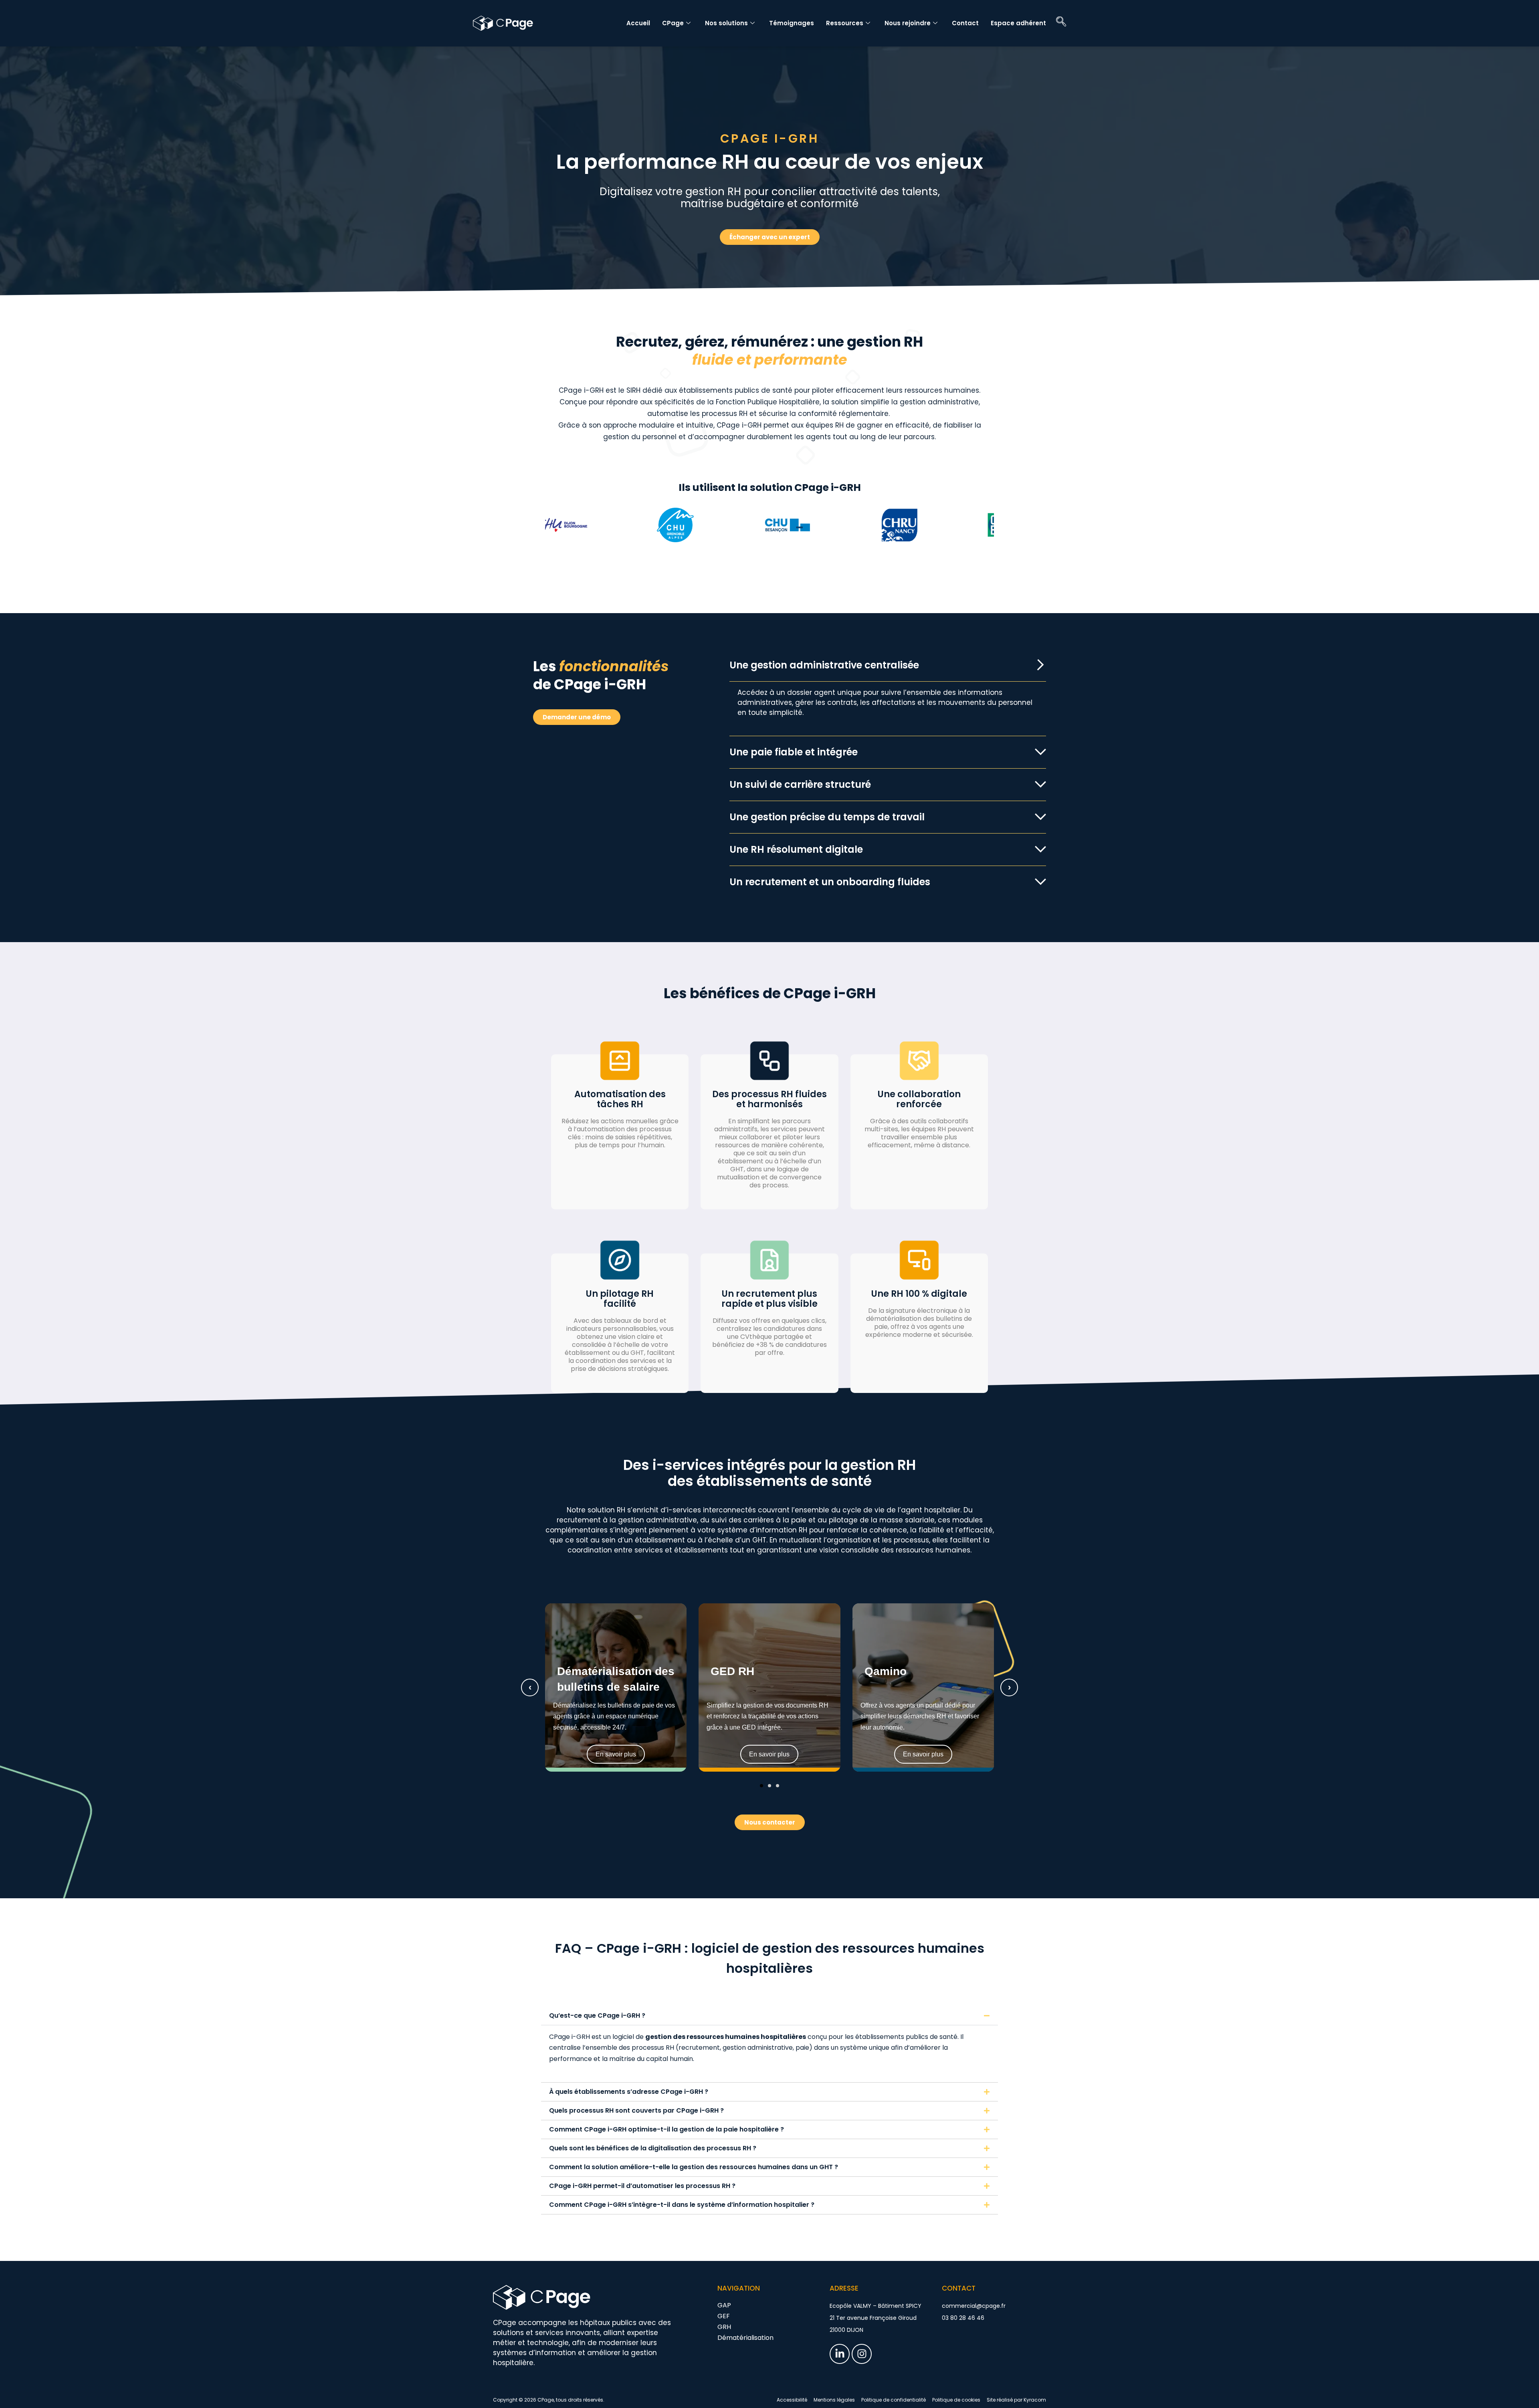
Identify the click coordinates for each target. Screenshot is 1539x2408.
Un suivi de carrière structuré (800, 784)
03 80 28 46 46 (963, 2318)
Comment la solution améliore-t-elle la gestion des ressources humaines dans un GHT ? (694, 2167)
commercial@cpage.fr (974, 2306)
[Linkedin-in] (840, 2354)
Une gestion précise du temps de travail (827, 817)
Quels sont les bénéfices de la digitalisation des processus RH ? (653, 2148)
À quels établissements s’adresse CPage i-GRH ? (629, 2092)
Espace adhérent (1018, 23)
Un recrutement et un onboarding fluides (830, 882)
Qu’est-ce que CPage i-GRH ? (597, 2015)
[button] (888, 665)
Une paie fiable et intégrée (794, 752)
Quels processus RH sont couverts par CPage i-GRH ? (636, 2110)
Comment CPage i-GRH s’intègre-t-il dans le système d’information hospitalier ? (682, 2205)
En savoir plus (616, 1754)
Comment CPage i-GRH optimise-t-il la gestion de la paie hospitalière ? (666, 2129)
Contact (965, 23)
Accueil (638, 23)
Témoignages (792, 23)
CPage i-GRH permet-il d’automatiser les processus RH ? (642, 2186)
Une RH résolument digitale (796, 849)
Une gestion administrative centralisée (824, 665)
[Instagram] (862, 2354)
